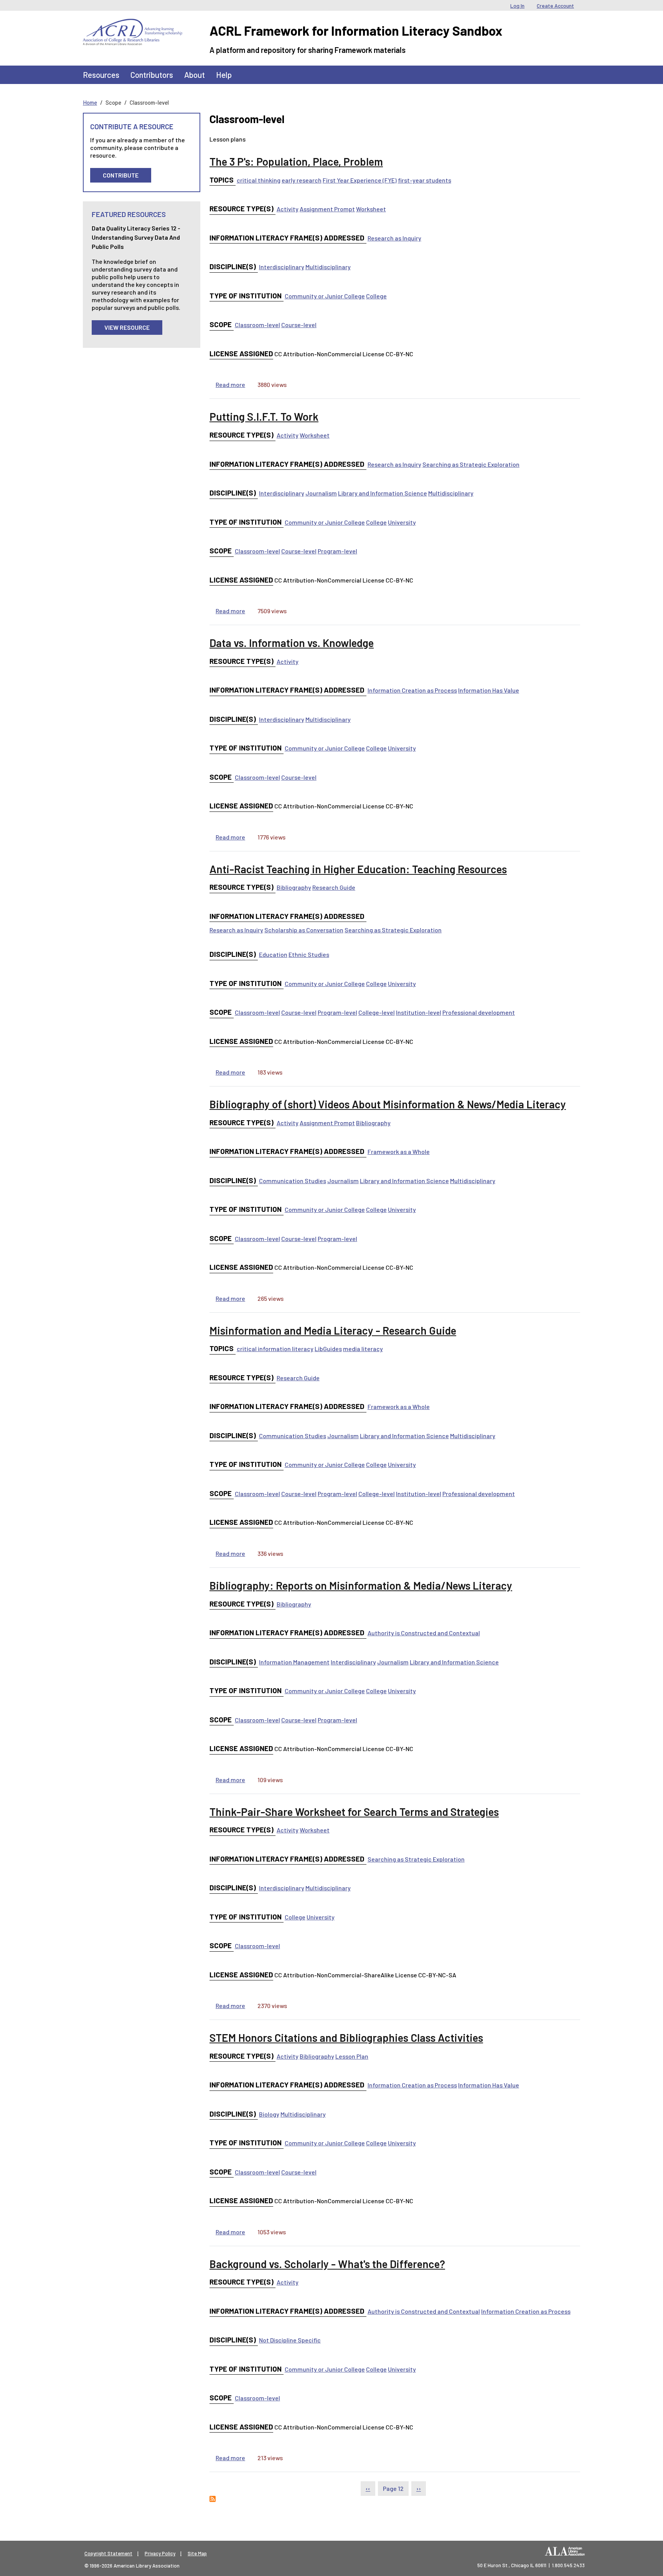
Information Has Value (489, 690)
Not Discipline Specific (290, 2340)
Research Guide (334, 887)
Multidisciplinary (328, 267)
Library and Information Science (383, 493)
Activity (288, 209)
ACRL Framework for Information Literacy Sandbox (356, 30)
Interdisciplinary (282, 267)
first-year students (425, 180)
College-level (377, 1012)
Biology (269, 2114)
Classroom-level (257, 325)
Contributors (152, 75)
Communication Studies (293, 1181)
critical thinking (259, 180)
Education (273, 954)
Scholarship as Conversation (304, 930)
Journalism (321, 493)
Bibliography (294, 887)
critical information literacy (275, 1349)
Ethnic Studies (309, 954)
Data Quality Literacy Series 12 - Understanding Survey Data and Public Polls (136, 237)
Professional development (479, 1012)
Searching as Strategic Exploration (471, 464)
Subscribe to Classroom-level (213, 2499)
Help (224, 75)
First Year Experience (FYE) (360, 180)
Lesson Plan (352, 2056)
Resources (101, 75)
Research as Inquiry (394, 238)
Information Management (294, 1662)
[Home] (133, 25)
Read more (230, 384)
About (195, 75)
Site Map (197, 2553)
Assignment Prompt (327, 209)
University (402, 522)
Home (90, 102)
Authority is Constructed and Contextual (424, 1633)
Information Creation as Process (412, 690)
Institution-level (419, 1012)
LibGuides (328, 1349)
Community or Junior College (325, 296)
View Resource (127, 327)
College (376, 296)
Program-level (337, 551)
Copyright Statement (108, 2553)
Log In (517, 6)
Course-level (299, 325)
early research (302, 180)
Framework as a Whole (399, 1151)
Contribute (121, 175)
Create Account (555, 6)
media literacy (363, 1349)
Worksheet (371, 209)
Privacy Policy (160, 2553)
